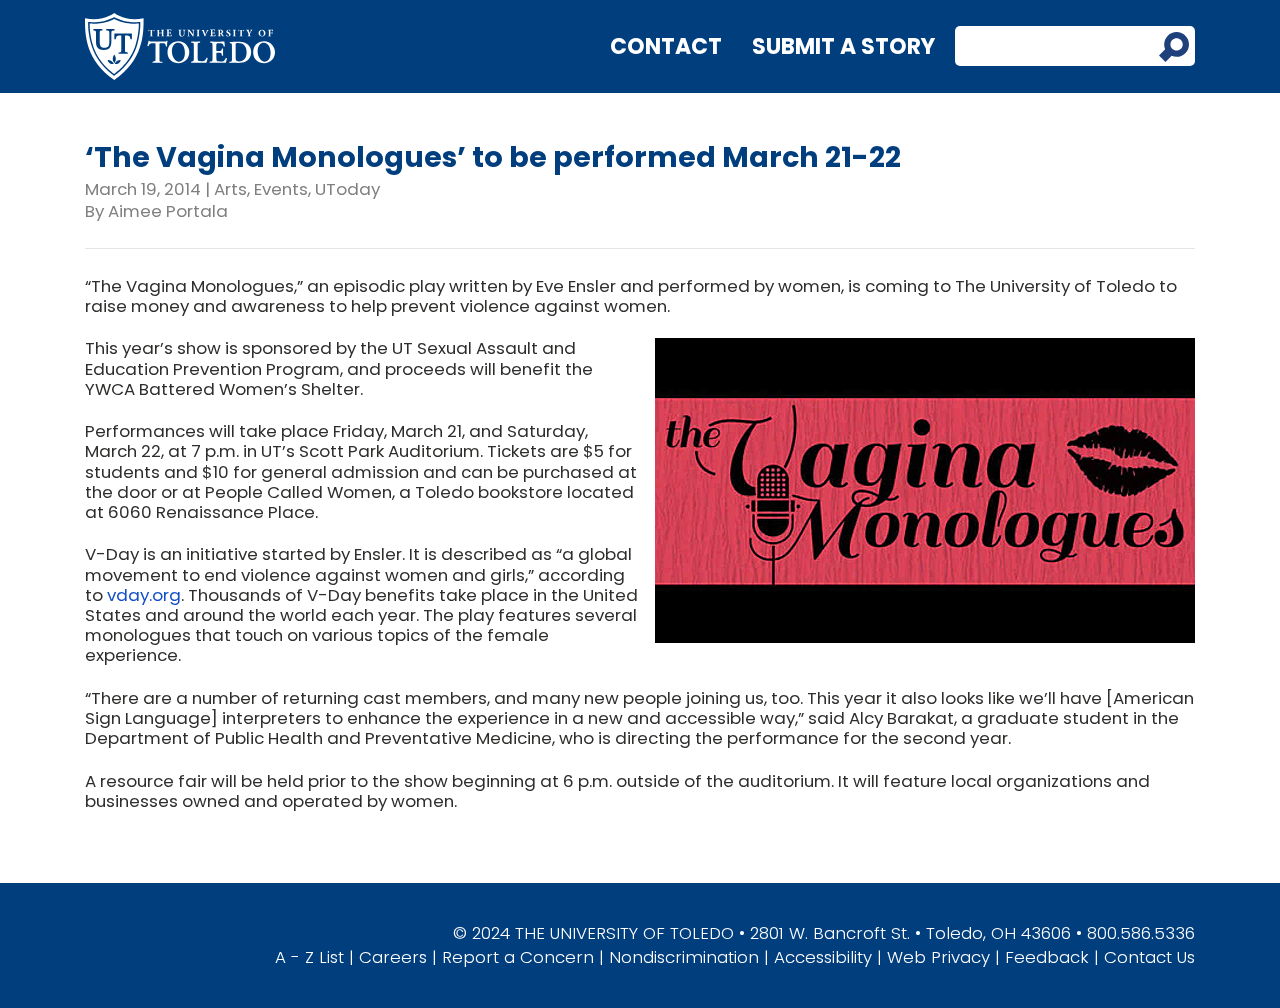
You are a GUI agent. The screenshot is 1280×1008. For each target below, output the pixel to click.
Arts (230, 189)
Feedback (1047, 957)
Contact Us (1149, 957)
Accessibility (823, 957)
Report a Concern (518, 957)
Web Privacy (938, 957)
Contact (666, 46)
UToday (347, 189)
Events (281, 189)
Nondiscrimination (684, 957)
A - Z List (309, 957)
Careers (393, 957)
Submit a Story (843, 46)
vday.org (144, 595)
